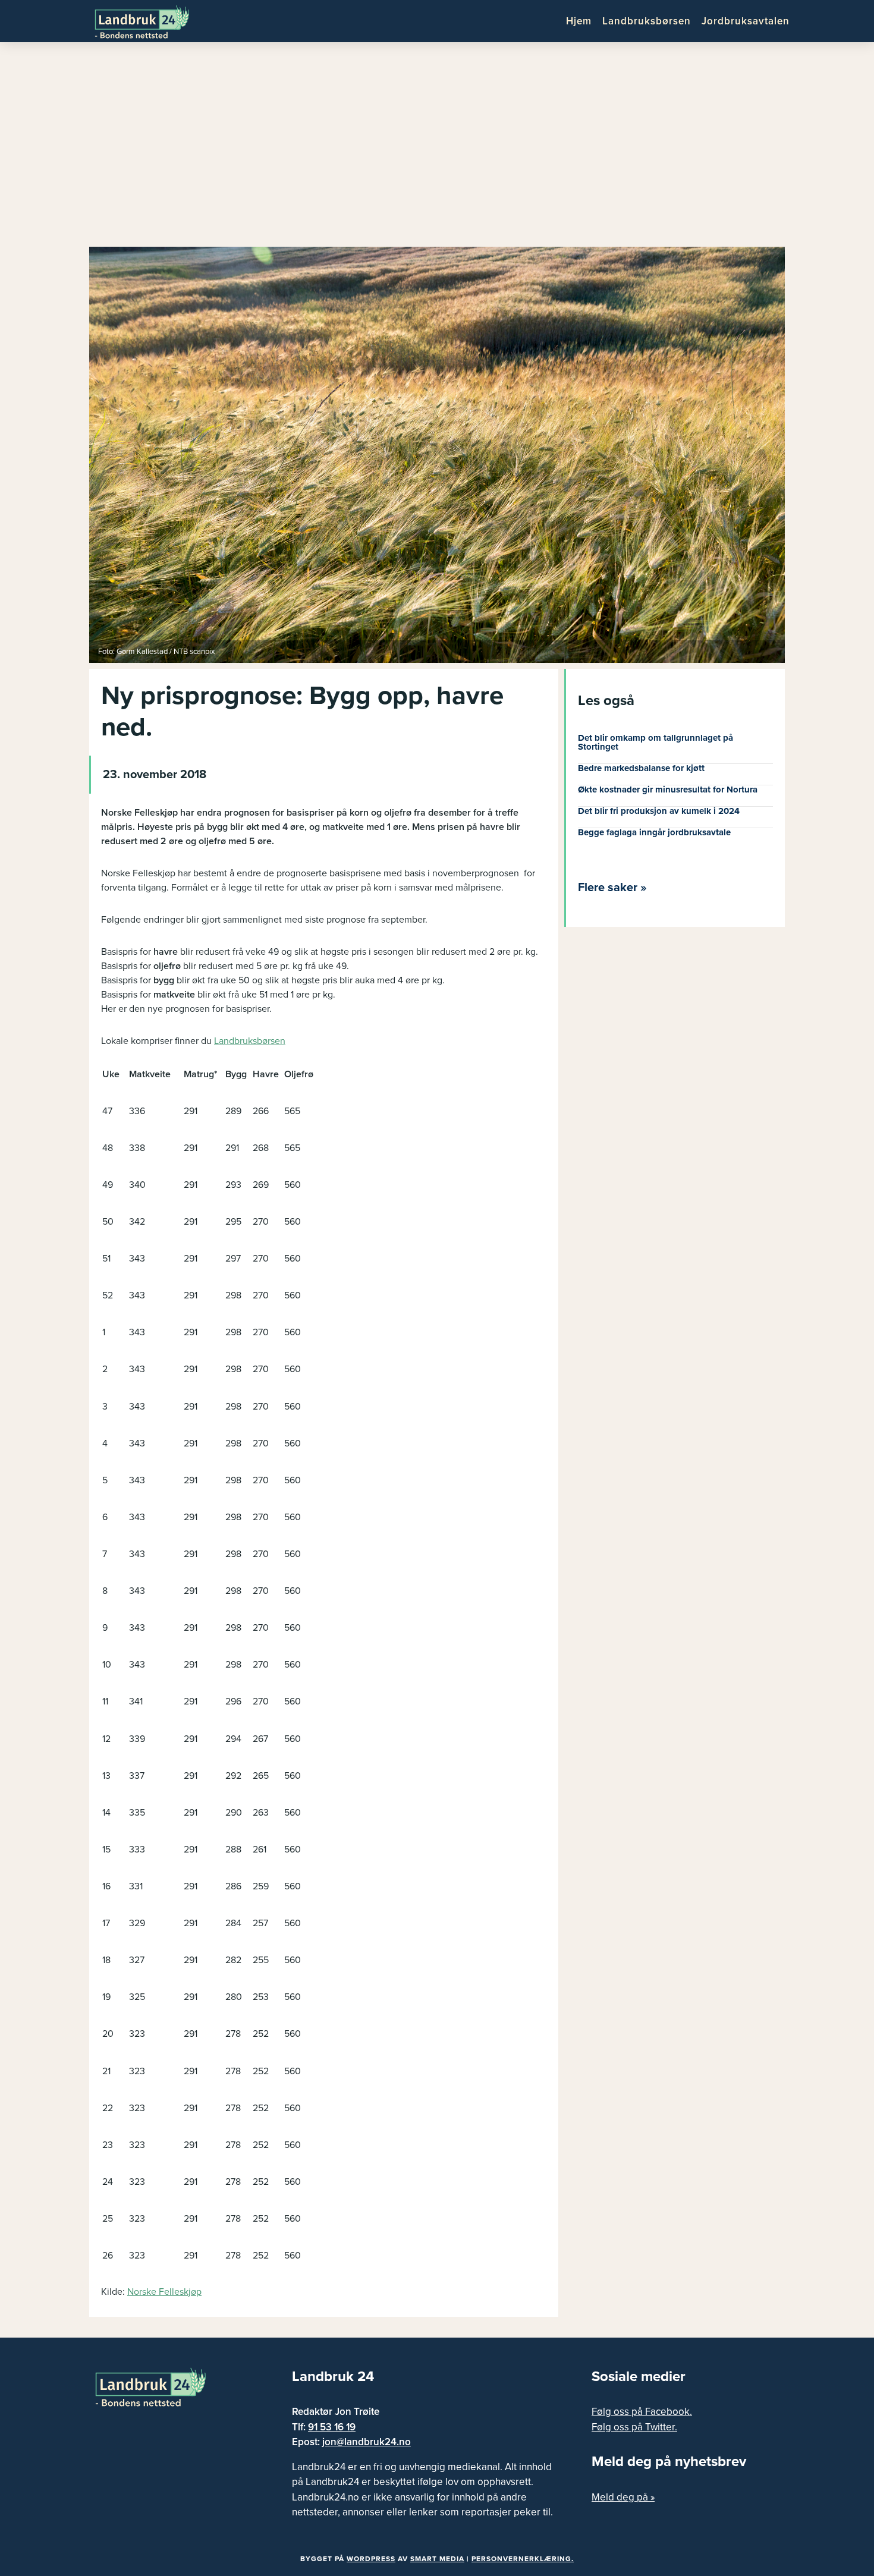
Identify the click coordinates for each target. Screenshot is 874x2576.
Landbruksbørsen (250, 1041)
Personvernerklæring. (523, 2559)
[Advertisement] (437, 149)
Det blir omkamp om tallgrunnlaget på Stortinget (655, 742)
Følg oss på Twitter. (634, 2427)
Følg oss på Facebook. (642, 2412)
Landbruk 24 (152, 21)
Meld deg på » (623, 2497)
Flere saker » (612, 888)
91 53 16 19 (332, 2427)
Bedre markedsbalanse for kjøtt (641, 768)
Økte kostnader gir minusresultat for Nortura (668, 790)
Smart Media (437, 2559)
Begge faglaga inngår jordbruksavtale (654, 832)
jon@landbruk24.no (367, 2442)
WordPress (371, 2559)
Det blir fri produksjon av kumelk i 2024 (659, 811)
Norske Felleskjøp (164, 2292)
